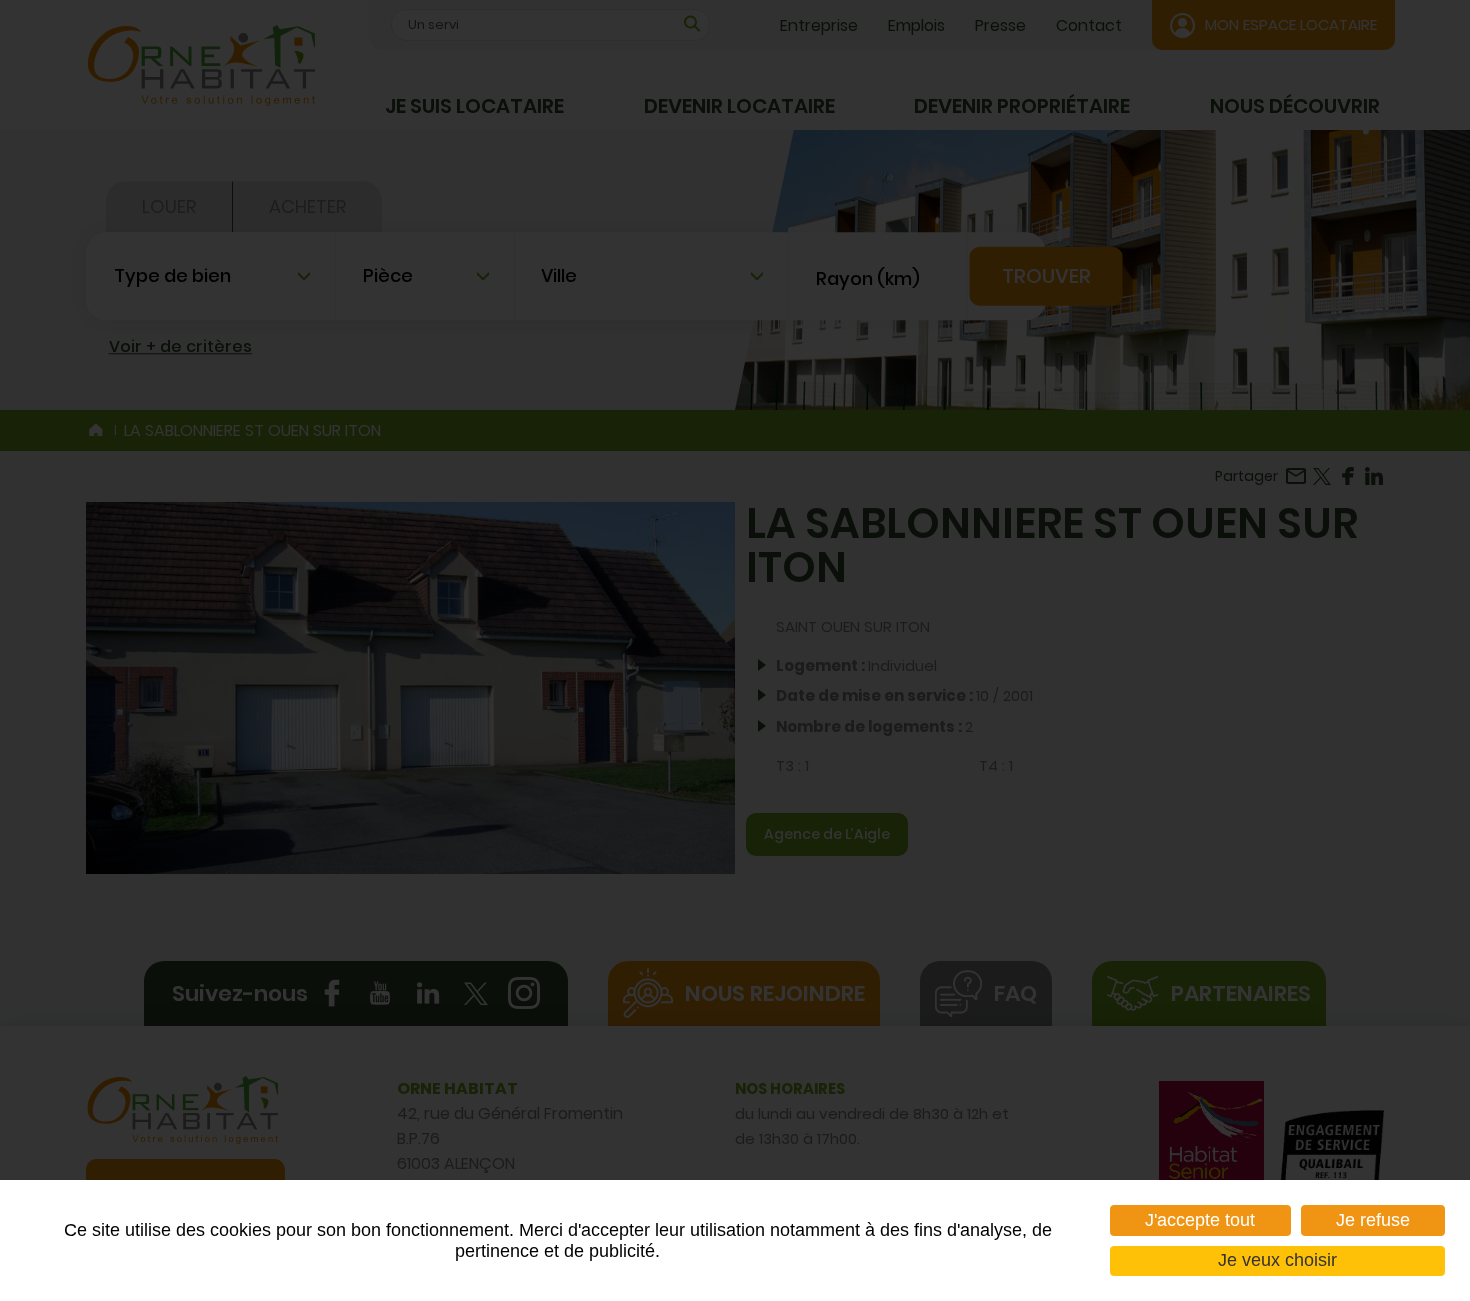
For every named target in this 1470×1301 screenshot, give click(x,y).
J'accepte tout (1200, 1220)
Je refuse (1373, 1220)
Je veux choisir (1277, 1260)
